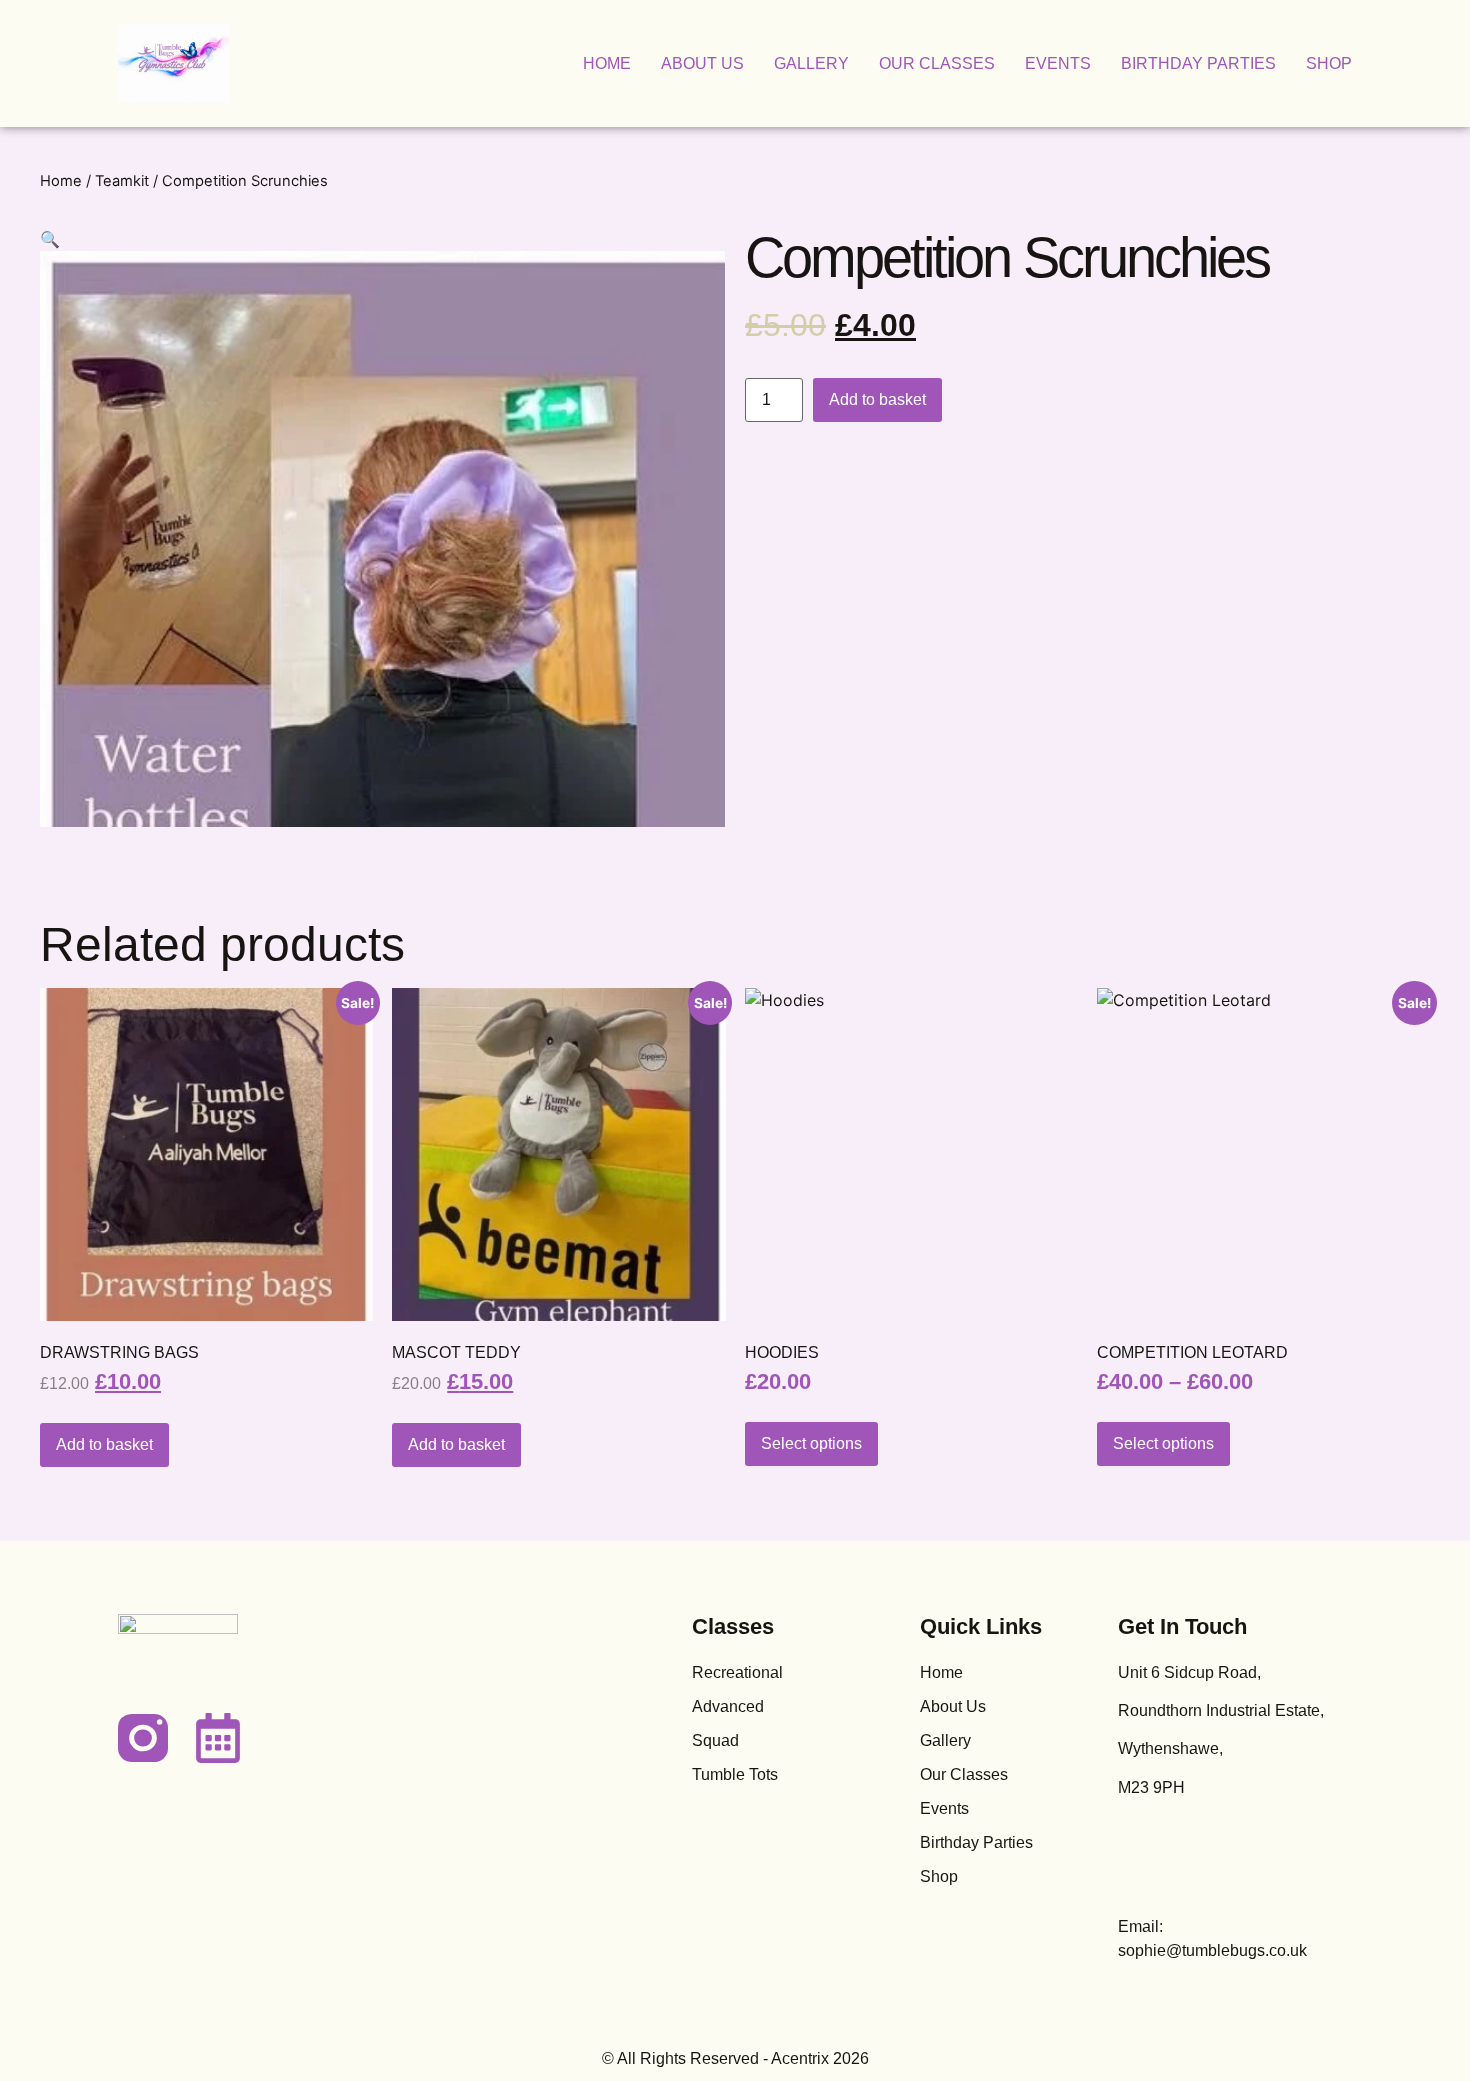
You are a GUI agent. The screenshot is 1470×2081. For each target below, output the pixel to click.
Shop (1329, 63)
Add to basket (877, 399)
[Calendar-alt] (218, 1738)
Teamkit (122, 181)
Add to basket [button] (104, 1444)
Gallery (811, 63)
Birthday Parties (1198, 63)
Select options (811, 1443)
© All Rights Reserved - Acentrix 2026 (735, 2058)
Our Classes (937, 63)
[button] (50, 239)
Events (1058, 63)
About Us (702, 63)
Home (607, 63)
